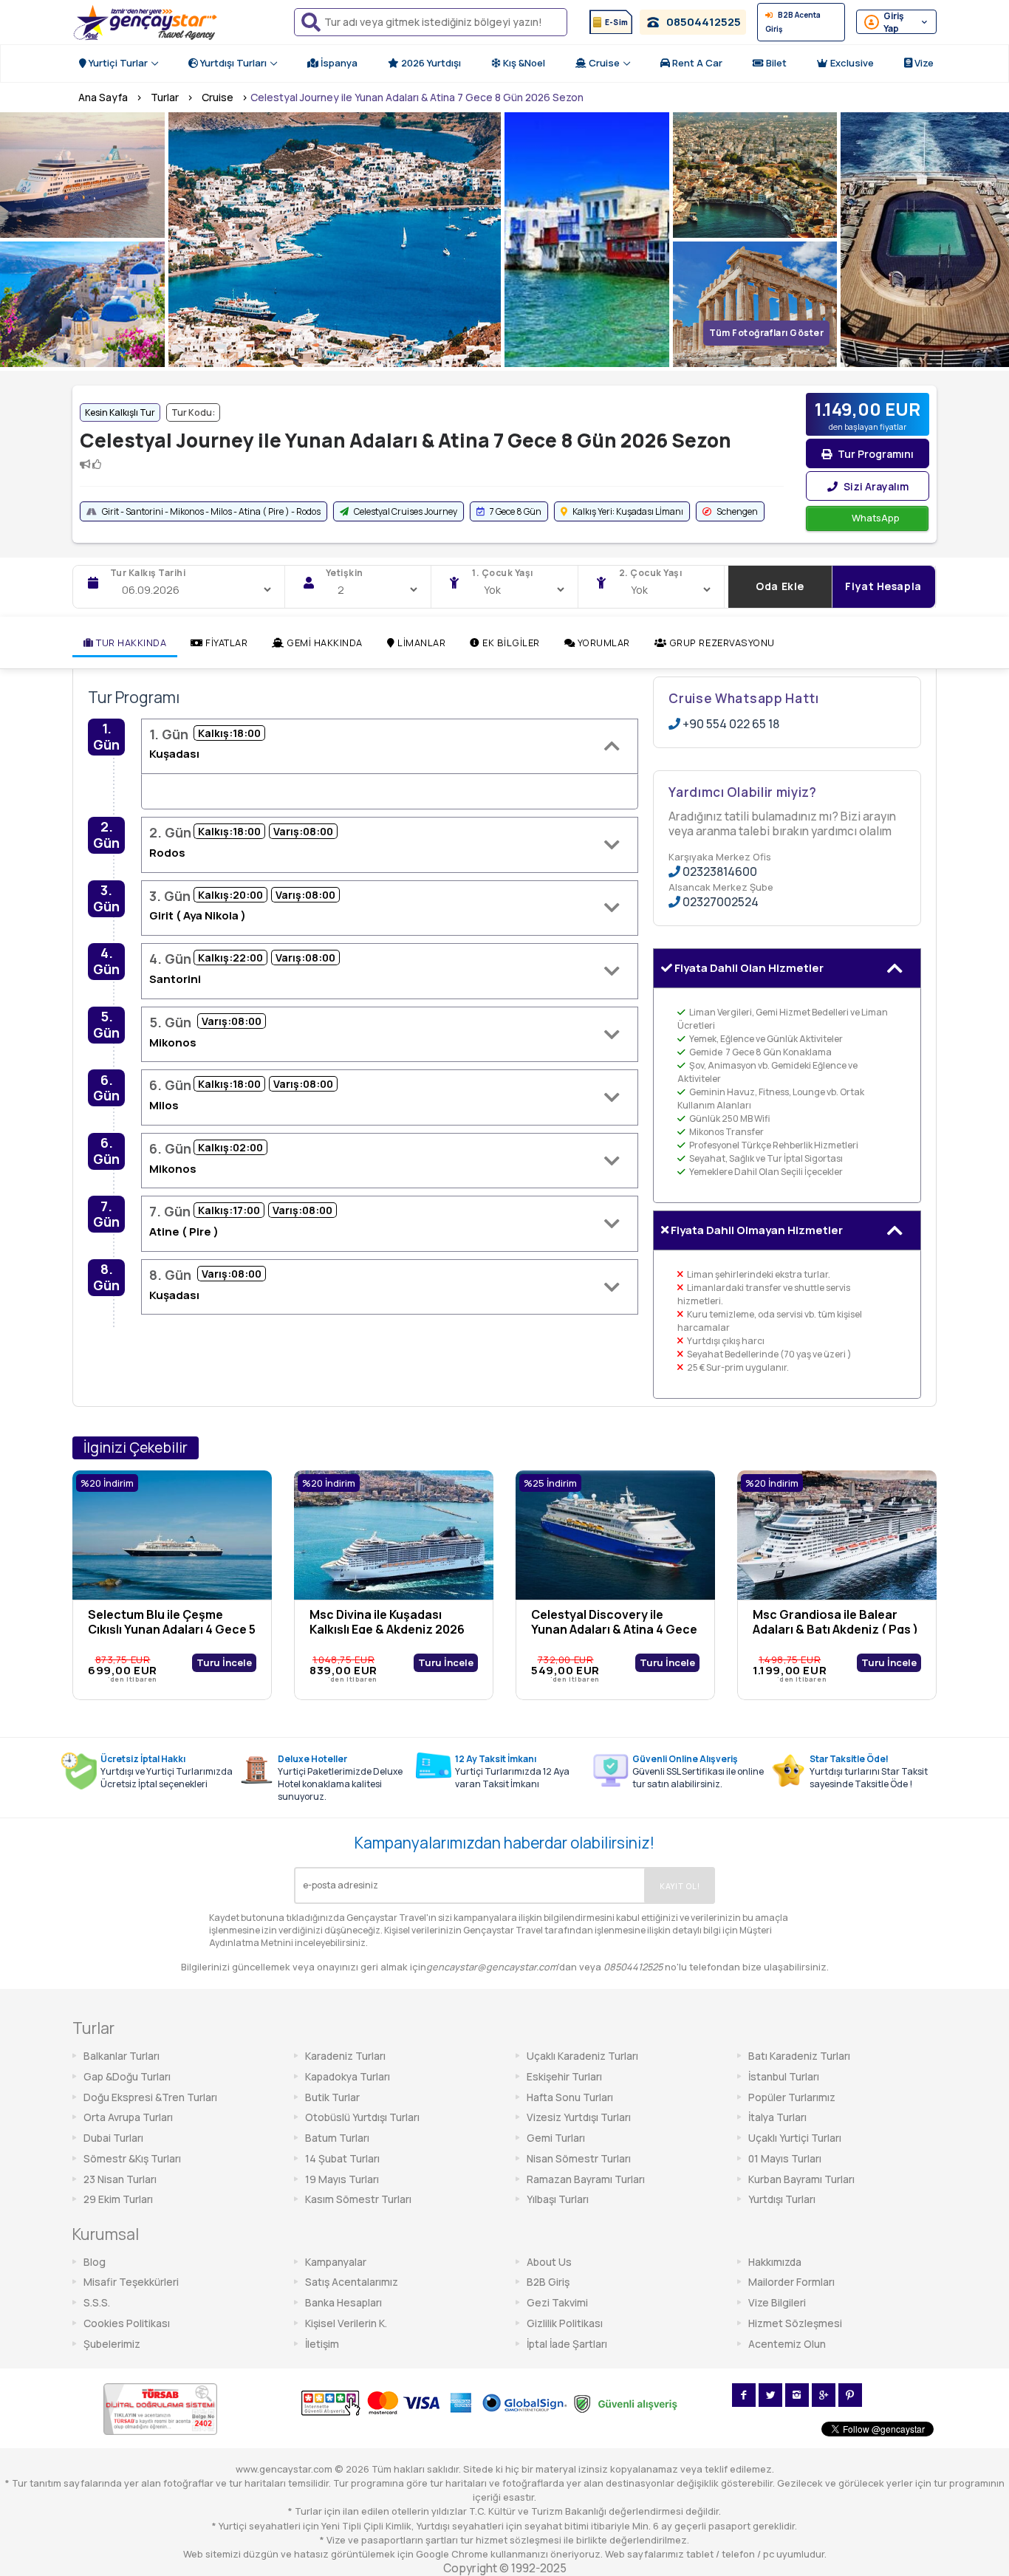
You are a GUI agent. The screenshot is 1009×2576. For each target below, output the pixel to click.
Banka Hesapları (343, 2302)
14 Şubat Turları (342, 2158)
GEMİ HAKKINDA (324, 643)
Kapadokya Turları (348, 2076)
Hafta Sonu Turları (570, 2097)
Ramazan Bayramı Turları (586, 2179)
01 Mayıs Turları (785, 2158)
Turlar (165, 97)
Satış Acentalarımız (352, 2282)
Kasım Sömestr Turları (358, 2199)
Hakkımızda (775, 2262)
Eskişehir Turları (564, 2076)
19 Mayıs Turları (342, 2179)
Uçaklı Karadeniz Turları (582, 2056)
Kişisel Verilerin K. (346, 2323)
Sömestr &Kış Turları (132, 2158)
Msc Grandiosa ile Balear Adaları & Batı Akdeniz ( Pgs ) (835, 1622)
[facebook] (744, 2395)
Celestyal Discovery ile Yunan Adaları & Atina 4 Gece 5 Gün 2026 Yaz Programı (614, 1629)
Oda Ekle (780, 586)
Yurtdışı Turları (232, 63)
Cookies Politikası (127, 2323)
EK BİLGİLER (510, 643)
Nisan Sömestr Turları (579, 2158)
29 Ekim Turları (118, 2199)
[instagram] (797, 2395)
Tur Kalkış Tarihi (148, 573)
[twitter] (770, 2395)
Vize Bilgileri (777, 2302)
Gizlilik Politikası (565, 2323)
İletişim (322, 2344)
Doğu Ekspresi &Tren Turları (150, 2097)
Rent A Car (696, 63)
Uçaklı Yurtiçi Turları (795, 2138)
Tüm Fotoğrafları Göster (766, 333)
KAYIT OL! (680, 1886)
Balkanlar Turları (122, 2056)
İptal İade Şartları (567, 2344)
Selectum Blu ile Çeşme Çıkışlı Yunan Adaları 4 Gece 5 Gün (172, 1629)
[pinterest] (850, 2395)
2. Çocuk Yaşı (650, 573)
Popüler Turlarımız (792, 2097)
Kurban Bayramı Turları (801, 2179)
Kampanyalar (336, 2262)
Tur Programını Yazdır (875, 458)
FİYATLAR (226, 643)
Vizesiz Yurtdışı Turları (579, 2117)
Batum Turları (337, 2138)
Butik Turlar (332, 2097)
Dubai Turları (113, 2138)
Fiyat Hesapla (883, 586)
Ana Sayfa (103, 97)
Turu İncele (224, 1662)
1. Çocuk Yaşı (502, 573)
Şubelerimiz (112, 2344)
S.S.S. (97, 2302)
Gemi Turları (556, 2138)
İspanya (338, 63)
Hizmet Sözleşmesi (795, 2323)
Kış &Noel (523, 63)
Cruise (603, 63)
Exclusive (851, 63)
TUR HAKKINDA (130, 643)
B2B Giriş (548, 2282)
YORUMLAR (602, 643)
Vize (923, 63)
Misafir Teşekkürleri (131, 2282)
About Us (549, 2262)
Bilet (775, 63)
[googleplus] (824, 2395)
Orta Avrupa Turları (128, 2117)
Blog (95, 2262)
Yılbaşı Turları (558, 2199)
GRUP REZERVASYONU (720, 643)
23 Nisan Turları (120, 2179)
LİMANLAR (421, 643)
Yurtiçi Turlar (117, 63)
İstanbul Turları (784, 2076)
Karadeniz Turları (345, 2056)
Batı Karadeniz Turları (799, 2056)
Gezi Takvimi (557, 2302)
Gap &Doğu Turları (127, 2076)
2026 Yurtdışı (430, 63)
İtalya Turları (777, 2117)
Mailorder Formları (791, 2282)
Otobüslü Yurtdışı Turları (362, 2117)
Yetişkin (345, 573)
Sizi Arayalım (875, 486)
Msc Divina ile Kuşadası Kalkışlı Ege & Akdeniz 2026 (387, 1622)
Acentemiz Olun (787, 2344)
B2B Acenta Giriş (793, 22)
